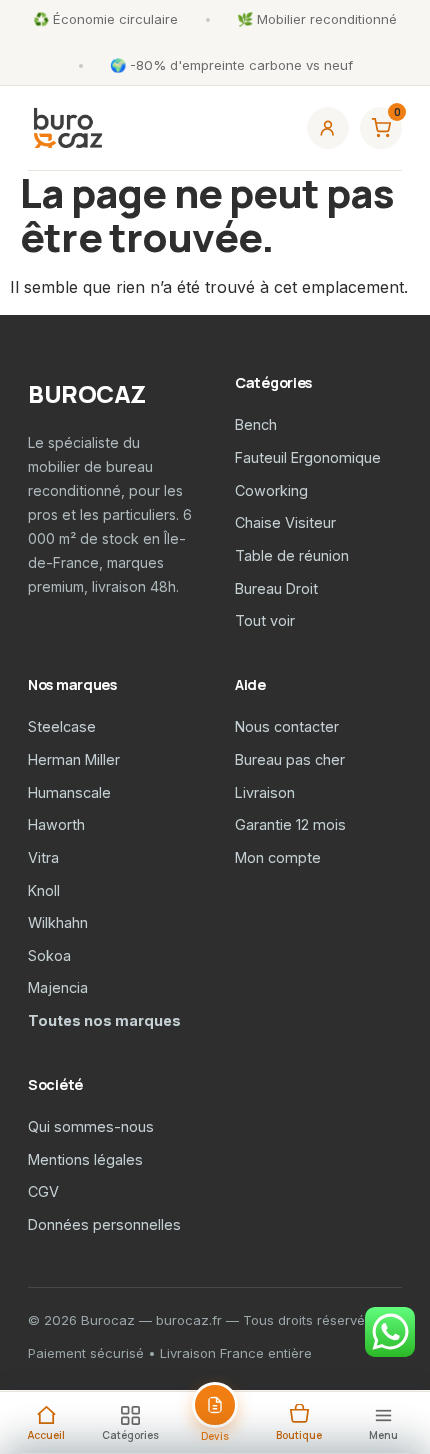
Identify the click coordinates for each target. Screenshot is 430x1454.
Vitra (43, 857)
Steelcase (62, 726)
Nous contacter (287, 726)
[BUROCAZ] (68, 128)
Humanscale (69, 792)
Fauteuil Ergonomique (308, 457)
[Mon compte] (328, 128)
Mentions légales (85, 1159)
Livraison (265, 792)
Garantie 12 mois (290, 824)
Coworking (271, 490)
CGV (43, 1191)
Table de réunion (292, 555)
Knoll (44, 890)
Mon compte (278, 857)
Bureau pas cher (290, 759)
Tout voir (265, 620)
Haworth (56, 824)
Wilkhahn (58, 922)
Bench (256, 424)
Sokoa (49, 955)
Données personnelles (104, 1224)
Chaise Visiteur (285, 522)
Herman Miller (74, 759)
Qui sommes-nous (91, 1126)
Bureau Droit (276, 588)
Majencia (58, 987)
